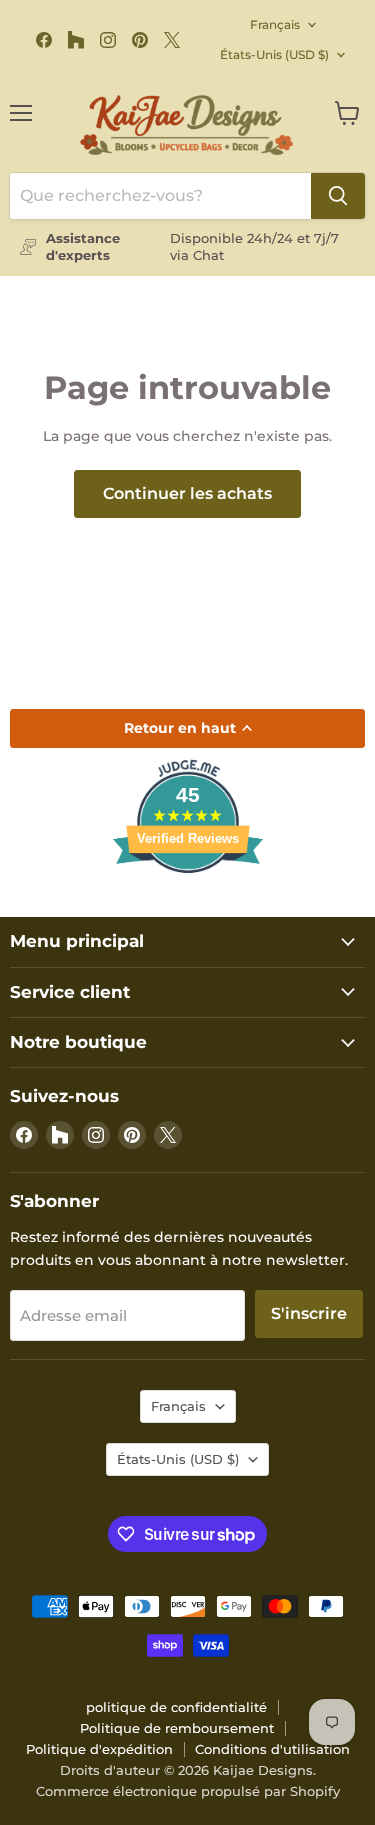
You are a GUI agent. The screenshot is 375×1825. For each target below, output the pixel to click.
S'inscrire (309, 1313)
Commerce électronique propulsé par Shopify (188, 1791)
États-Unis (274, 54)
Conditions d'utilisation (272, 1749)
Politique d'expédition (99, 1749)
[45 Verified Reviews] (188, 909)
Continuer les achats (187, 493)
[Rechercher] (338, 196)
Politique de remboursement (177, 1728)
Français (275, 24)
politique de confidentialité (176, 1707)
